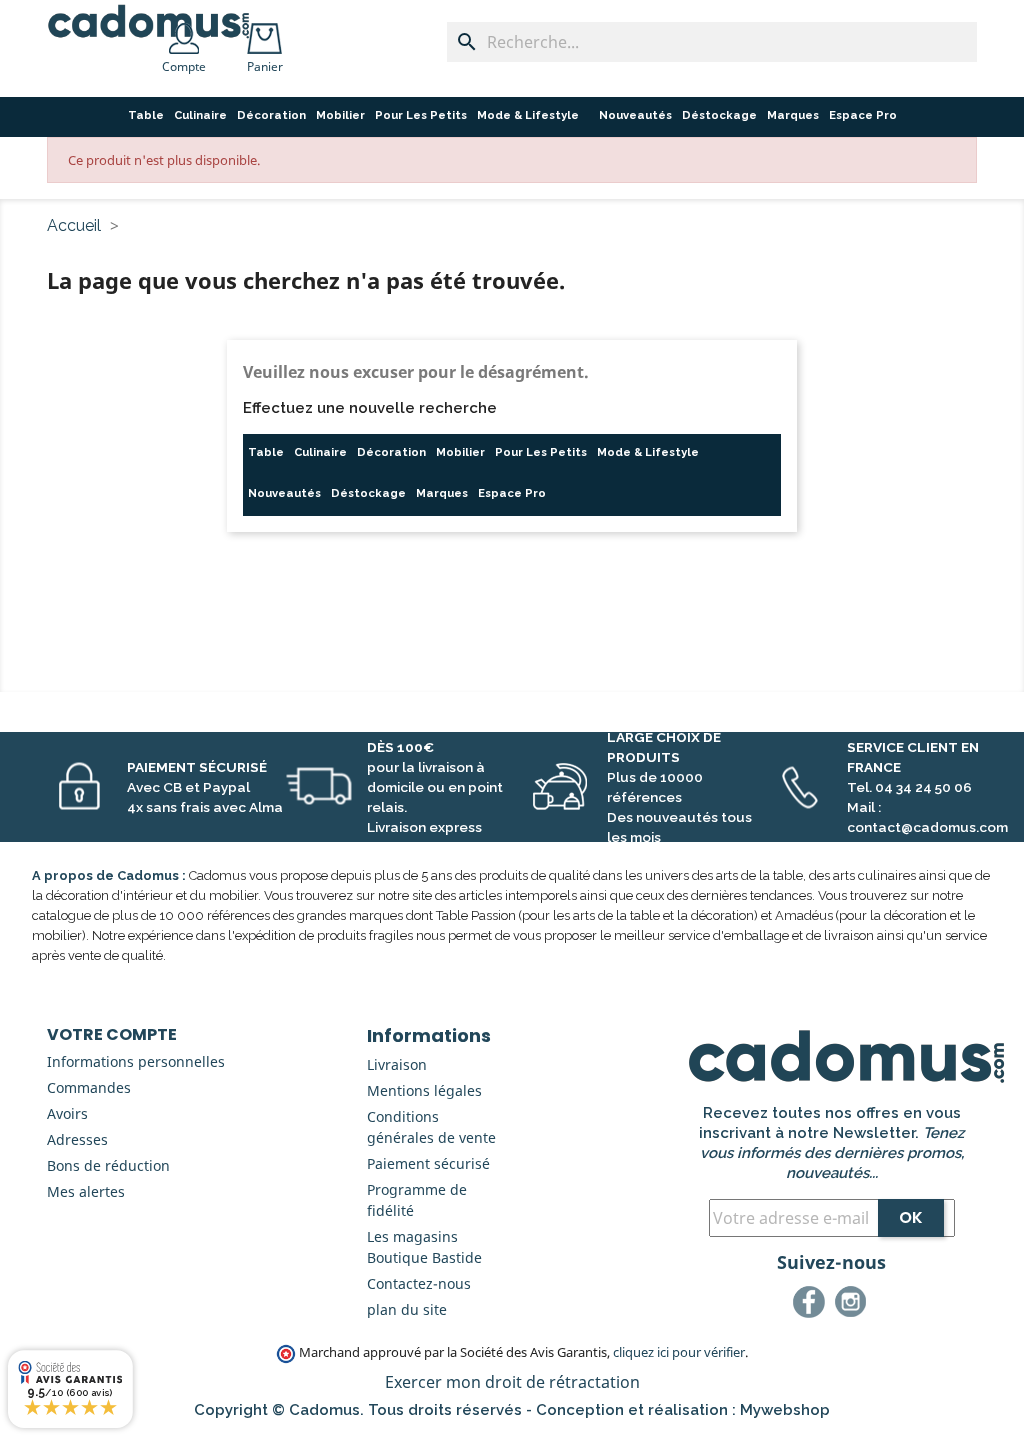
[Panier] (269, 32)
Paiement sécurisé (428, 1163)
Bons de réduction (108, 1165)
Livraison (397, 1064)
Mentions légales (424, 1090)
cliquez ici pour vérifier (679, 1352)
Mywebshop (785, 1410)
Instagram (854, 1305)
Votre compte (112, 1034)
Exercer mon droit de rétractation (512, 1382)
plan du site (407, 1309)
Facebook (812, 1305)
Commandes (89, 1087)
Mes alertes (86, 1191)
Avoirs (67, 1113)
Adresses (77, 1139)
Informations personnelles (136, 1061)
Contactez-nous (419, 1283)
